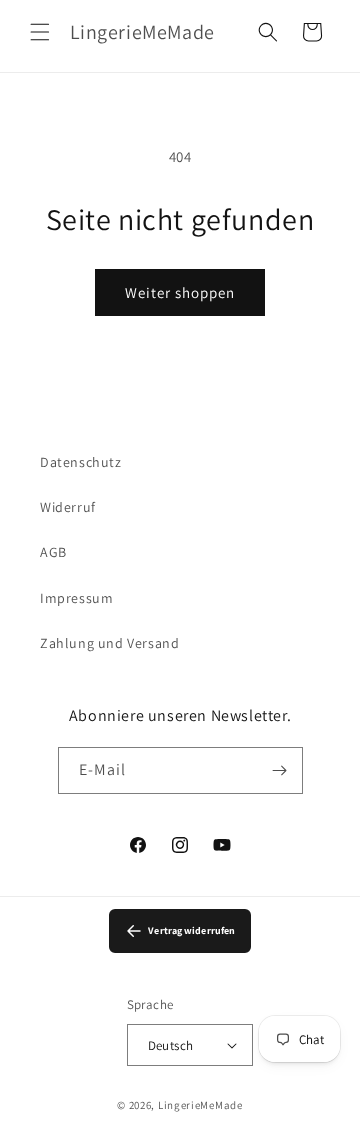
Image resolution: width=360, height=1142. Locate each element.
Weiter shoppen (180, 292)
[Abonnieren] (280, 770)
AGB (53, 552)
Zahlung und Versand (109, 643)
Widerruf (68, 507)
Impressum (76, 598)
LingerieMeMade (200, 1105)
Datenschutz (81, 462)
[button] (40, 32)
